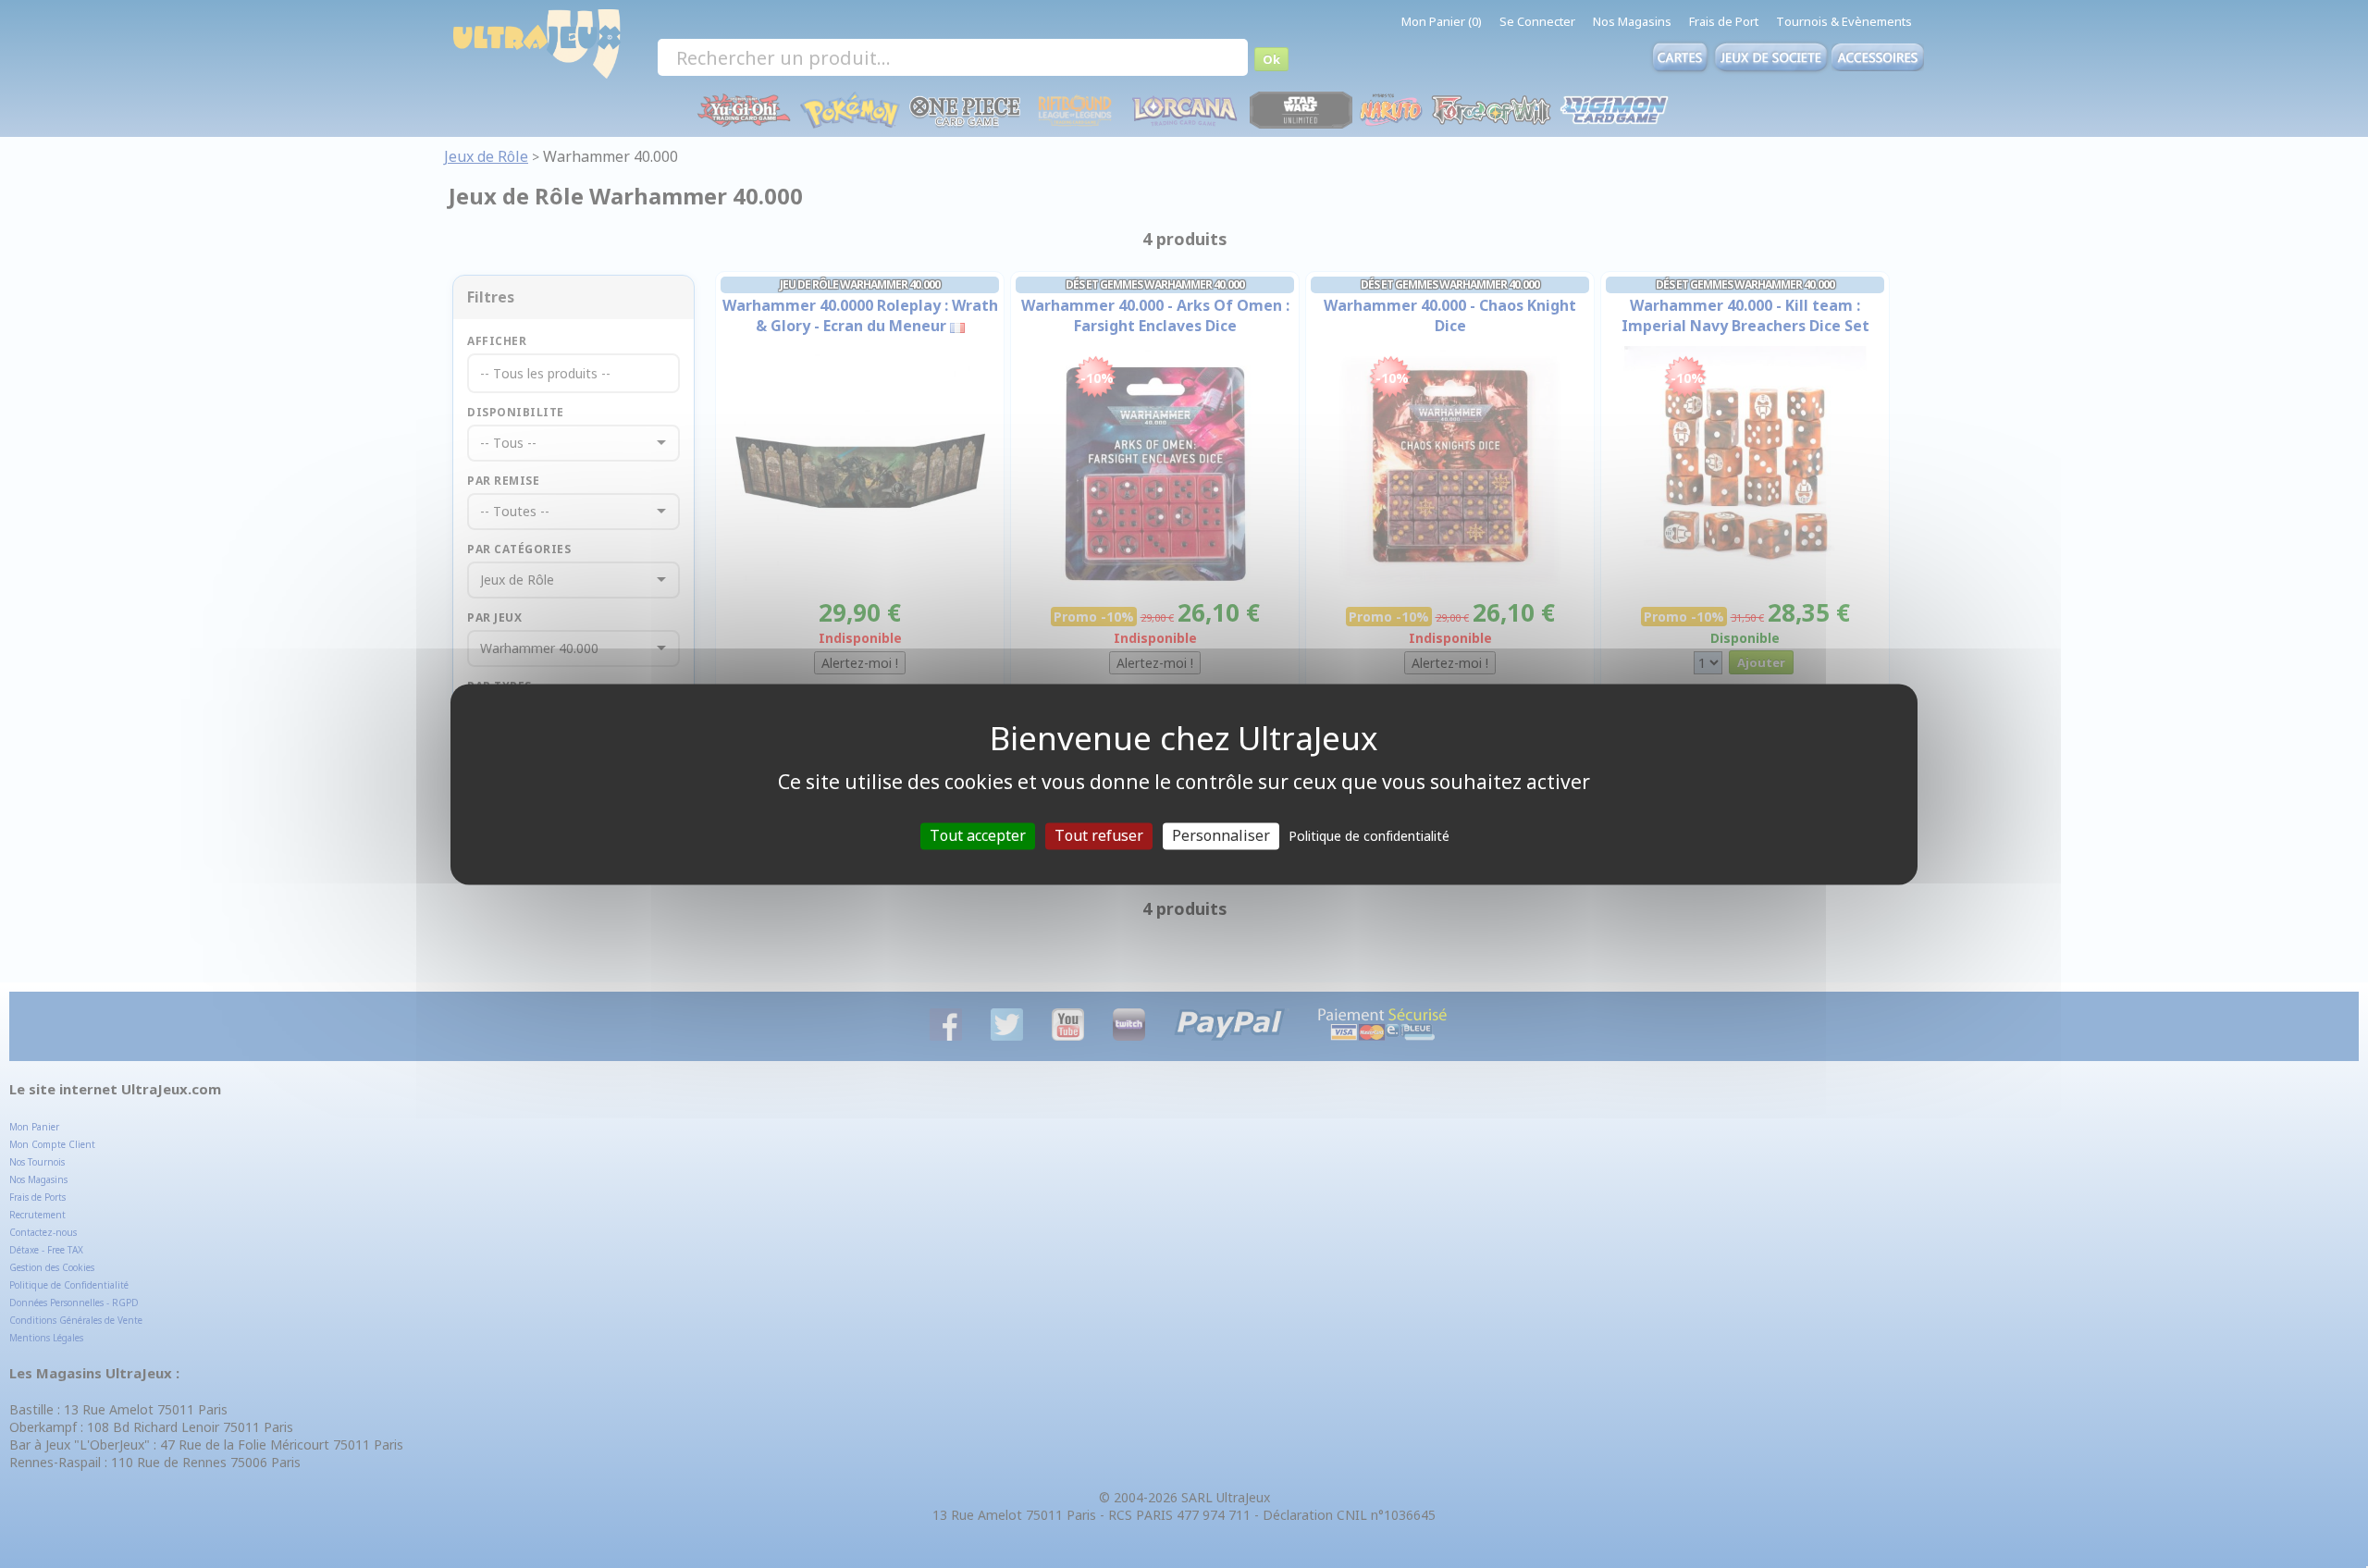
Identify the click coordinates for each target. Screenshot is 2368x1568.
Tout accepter (978, 835)
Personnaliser (1221, 835)
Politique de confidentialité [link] (1369, 836)
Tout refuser (1099, 835)
